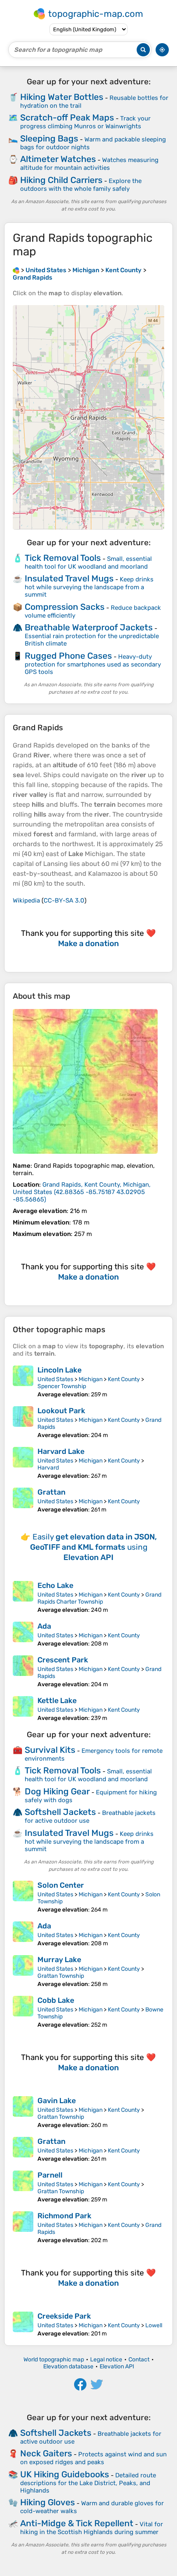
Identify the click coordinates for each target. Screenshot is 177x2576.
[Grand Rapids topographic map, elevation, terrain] (85, 1081)
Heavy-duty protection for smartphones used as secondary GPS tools (93, 664)
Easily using (93, 1547)
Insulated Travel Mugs (69, 578)
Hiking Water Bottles (62, 97)
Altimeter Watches (58, 159)
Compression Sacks (65, 607)
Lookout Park (61, 1411)
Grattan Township (61, 1976)
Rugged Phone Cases (68, 656)
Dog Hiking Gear (57, 1791)
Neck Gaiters (46, 2453)
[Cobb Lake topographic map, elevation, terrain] (23, 2012)
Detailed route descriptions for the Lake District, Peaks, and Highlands (88, 2483)
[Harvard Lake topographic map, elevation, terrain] (23, 1463)
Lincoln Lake (59, 1370)
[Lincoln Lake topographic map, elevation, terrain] (23, 1382)
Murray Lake (59, 1960)
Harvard (48, 1468)
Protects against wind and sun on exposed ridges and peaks (93, 2458)
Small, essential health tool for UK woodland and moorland (88, 563)
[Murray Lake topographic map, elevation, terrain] (23, 1971)
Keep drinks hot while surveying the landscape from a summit (89, 587)
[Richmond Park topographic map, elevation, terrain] (23, 2228)
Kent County (124, 1379)
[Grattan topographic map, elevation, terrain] (23, 1500)
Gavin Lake (57, 2101)
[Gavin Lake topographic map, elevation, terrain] (23, 2112)
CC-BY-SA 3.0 (64, 900)
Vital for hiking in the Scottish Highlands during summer (92, 2528)
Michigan (91, 1379)
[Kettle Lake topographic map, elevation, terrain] (23, 1709)
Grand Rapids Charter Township (99, 1598)
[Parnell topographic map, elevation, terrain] (23, 2187)
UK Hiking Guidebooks (65, 2474)
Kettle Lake (57, 1701)
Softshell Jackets (60, 1812)
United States (55, 1379)
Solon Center (61, 1885)
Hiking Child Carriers (61, 180)
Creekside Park (64, 2316)
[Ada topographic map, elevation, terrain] (23, 1634)
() (82, 1192)
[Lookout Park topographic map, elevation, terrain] (23, 1422)
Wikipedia (26, 900)
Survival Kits (50, 1750)
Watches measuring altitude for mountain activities (89, 164)
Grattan (51, 1492)
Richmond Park (64, 2216)
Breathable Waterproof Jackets (89, 627)
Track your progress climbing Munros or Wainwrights (85, 122)
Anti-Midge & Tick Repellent (77, 2523)
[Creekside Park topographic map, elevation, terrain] (23, 2324)
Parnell (50, 2175)
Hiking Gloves (48, 2502)
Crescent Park (63, 1660)
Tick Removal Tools (63, 558)
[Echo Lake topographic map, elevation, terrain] (23, 1597)
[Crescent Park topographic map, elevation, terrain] (23, 1672)
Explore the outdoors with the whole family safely (81, 185)
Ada (44, 1626)
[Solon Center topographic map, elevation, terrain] (23, 1897)
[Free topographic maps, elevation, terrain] (16, 270)
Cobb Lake (56, 2000)
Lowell (154, 2325)
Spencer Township (62, 1386)
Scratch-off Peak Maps (67, 117)
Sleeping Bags (49, 138)
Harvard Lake (61, 1451)
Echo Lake (55, 1585)
